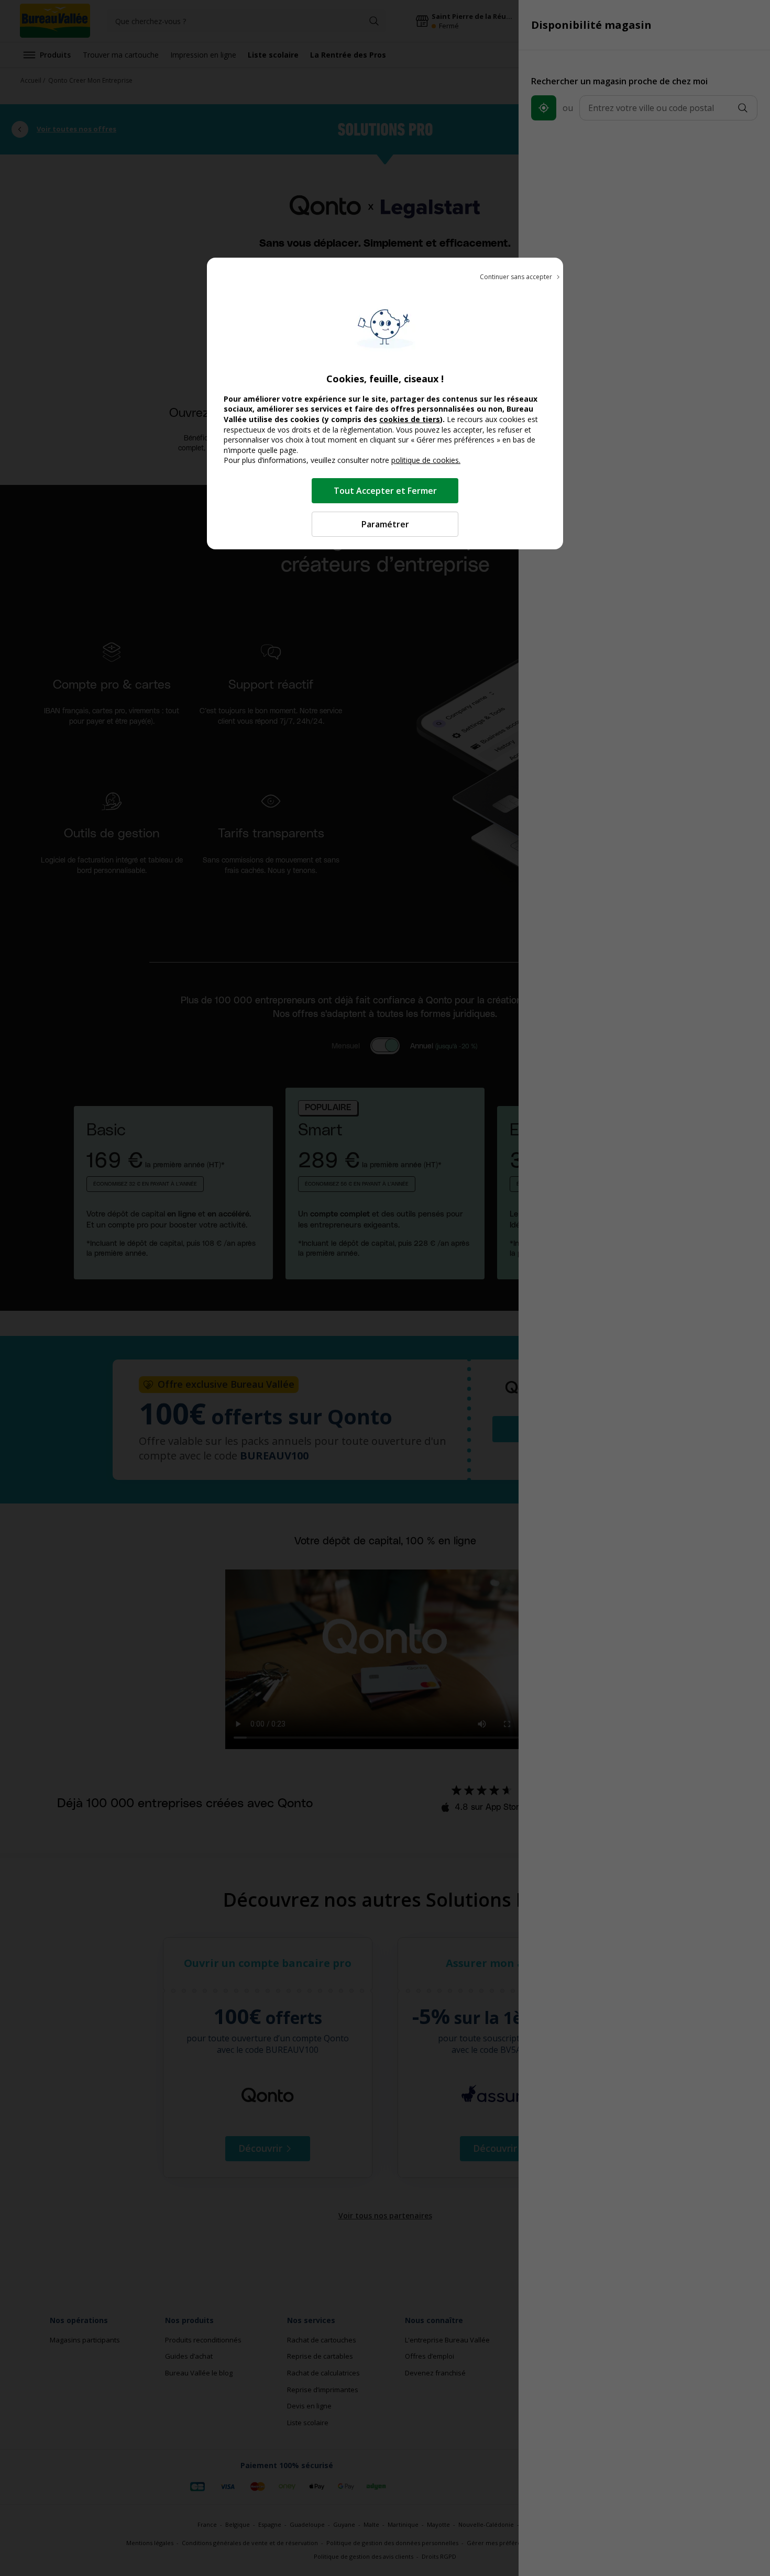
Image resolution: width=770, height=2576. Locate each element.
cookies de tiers (410, 419)
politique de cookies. (426, 460)
